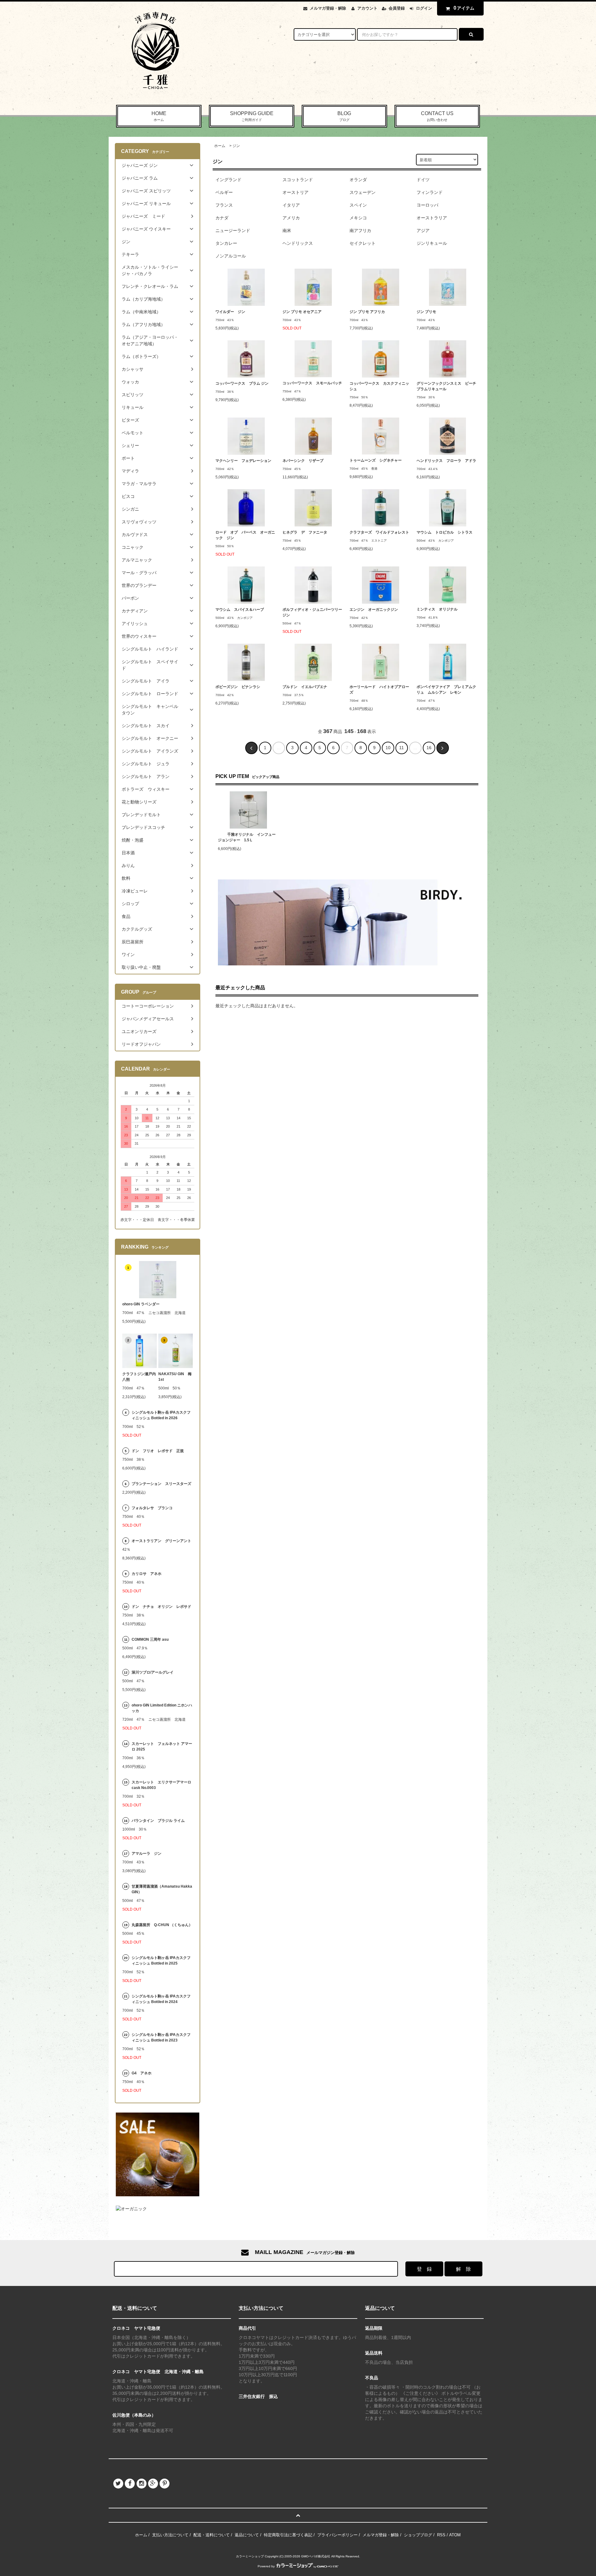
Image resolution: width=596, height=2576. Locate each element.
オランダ (358, 180)
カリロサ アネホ (147, 1574)
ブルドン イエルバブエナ (305, 687)
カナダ (222, 218)
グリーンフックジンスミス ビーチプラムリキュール (446, 386)
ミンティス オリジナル (437, 609)
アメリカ (291, 218)
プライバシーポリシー (337, 2535)
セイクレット (363, 243)
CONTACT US (437, 116)
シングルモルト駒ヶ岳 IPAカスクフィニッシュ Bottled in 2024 (161, 1999)
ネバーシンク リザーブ (303, 461)
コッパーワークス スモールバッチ (312, 383)
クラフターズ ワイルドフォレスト (379, 532)
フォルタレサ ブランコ (152, 1508)
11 (402, 748)
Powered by (266, 2566)
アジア (423, 230)
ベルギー (224, 192)
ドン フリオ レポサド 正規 (158, 1451)
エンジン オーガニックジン (374, 610)
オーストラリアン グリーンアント (162, 1541)
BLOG (344, 116)
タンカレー (226, 243)
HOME (159, 116)
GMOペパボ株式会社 (316, 2556)
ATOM (455, 2535)
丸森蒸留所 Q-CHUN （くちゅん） (162, 1925)
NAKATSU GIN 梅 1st (176, 1377)
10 (388, 748)
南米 (287, 230)
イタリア (291, 205)
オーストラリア (432, 218)
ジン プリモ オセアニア (306, 312)
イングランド (228, 180)
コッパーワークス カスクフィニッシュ (379, 386)
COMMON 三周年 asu (150, 1639)
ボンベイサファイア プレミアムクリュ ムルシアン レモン (446, 690)
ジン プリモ (430, 312)
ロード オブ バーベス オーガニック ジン (245, 535)
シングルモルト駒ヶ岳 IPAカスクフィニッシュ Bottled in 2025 (161, 1961)
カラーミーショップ (250, 2556)
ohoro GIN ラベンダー (141, 1304)
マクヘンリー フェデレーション (243, 461)
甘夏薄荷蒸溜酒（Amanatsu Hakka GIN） (162, 1889)
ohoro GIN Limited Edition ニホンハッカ (162, 1708)
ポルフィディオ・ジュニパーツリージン (312, 612)
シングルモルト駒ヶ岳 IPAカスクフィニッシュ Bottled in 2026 (161, 1415)
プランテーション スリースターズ (161, 1484)
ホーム (220, 146)
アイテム (464, 8)
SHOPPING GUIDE (252, 116)
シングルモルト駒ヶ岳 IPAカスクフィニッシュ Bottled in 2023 (161, 2037)
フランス (224, 205)
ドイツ (423, 180)
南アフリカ (360, 230)
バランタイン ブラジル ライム (158, 1821)
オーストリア (296, 192)
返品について (247, 2535)
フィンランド (430, 192)
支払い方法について (170, 2535)
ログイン (424, 8)
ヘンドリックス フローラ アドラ (446, 461)
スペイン (358, 205)
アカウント (367, 8)
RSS (441, 2535)
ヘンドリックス (298, 243)
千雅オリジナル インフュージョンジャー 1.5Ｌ (247, 837)
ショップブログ (418, 2535)
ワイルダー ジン (230, 312)
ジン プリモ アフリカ (371, 312)
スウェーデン (363, 192)
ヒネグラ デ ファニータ (305, 532)
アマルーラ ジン (147, 1854)
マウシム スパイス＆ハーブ (240, 610)
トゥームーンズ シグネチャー (377, 460)
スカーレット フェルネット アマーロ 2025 (162, 1746)
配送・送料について (212, 2535)
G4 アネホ (142, 2073)
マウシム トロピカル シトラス (445, 532)
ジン (236, 146)
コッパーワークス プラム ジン (242, 383)
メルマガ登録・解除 (328, 8)
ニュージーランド (233, 230)
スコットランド (298, 180)
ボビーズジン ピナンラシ (238, 687)
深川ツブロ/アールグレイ (153, 1672)
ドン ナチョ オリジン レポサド (161, 1607)
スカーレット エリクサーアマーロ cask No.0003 (161, 1785)
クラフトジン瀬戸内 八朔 (140, 1377)
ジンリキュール (432, 243)
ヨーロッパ (427, 205)
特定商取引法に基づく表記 (288, 2535)
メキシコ (358, 218)
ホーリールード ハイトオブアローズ (379, 690)
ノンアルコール (231, 256)
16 (429, 748)
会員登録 (397, 8)
